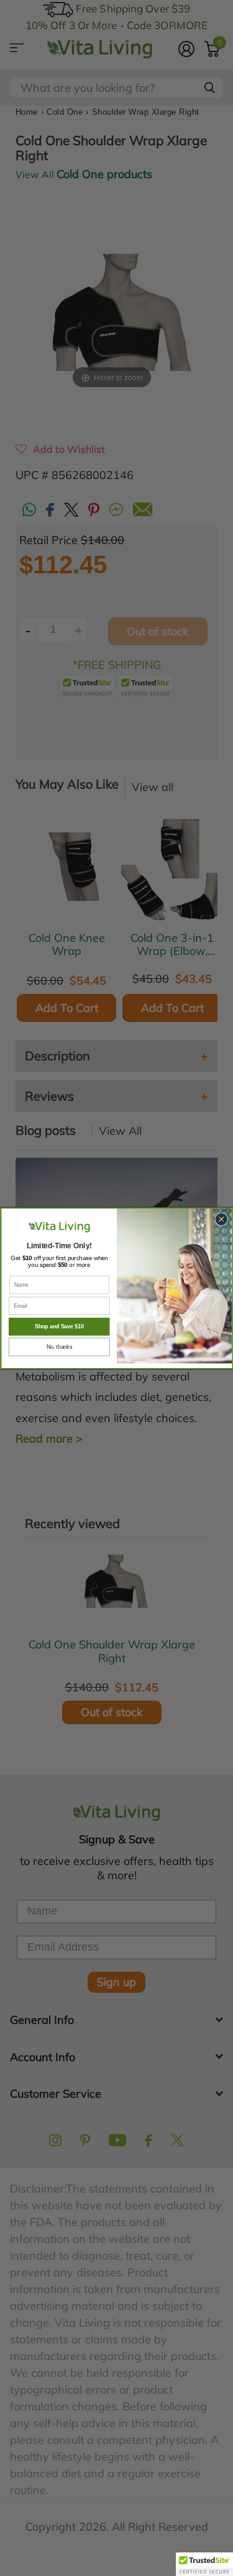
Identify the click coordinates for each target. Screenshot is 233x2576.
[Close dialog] (221, 1219)
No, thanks (59, 1347)
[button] (204, 2564)
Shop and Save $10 (59, 1326)
